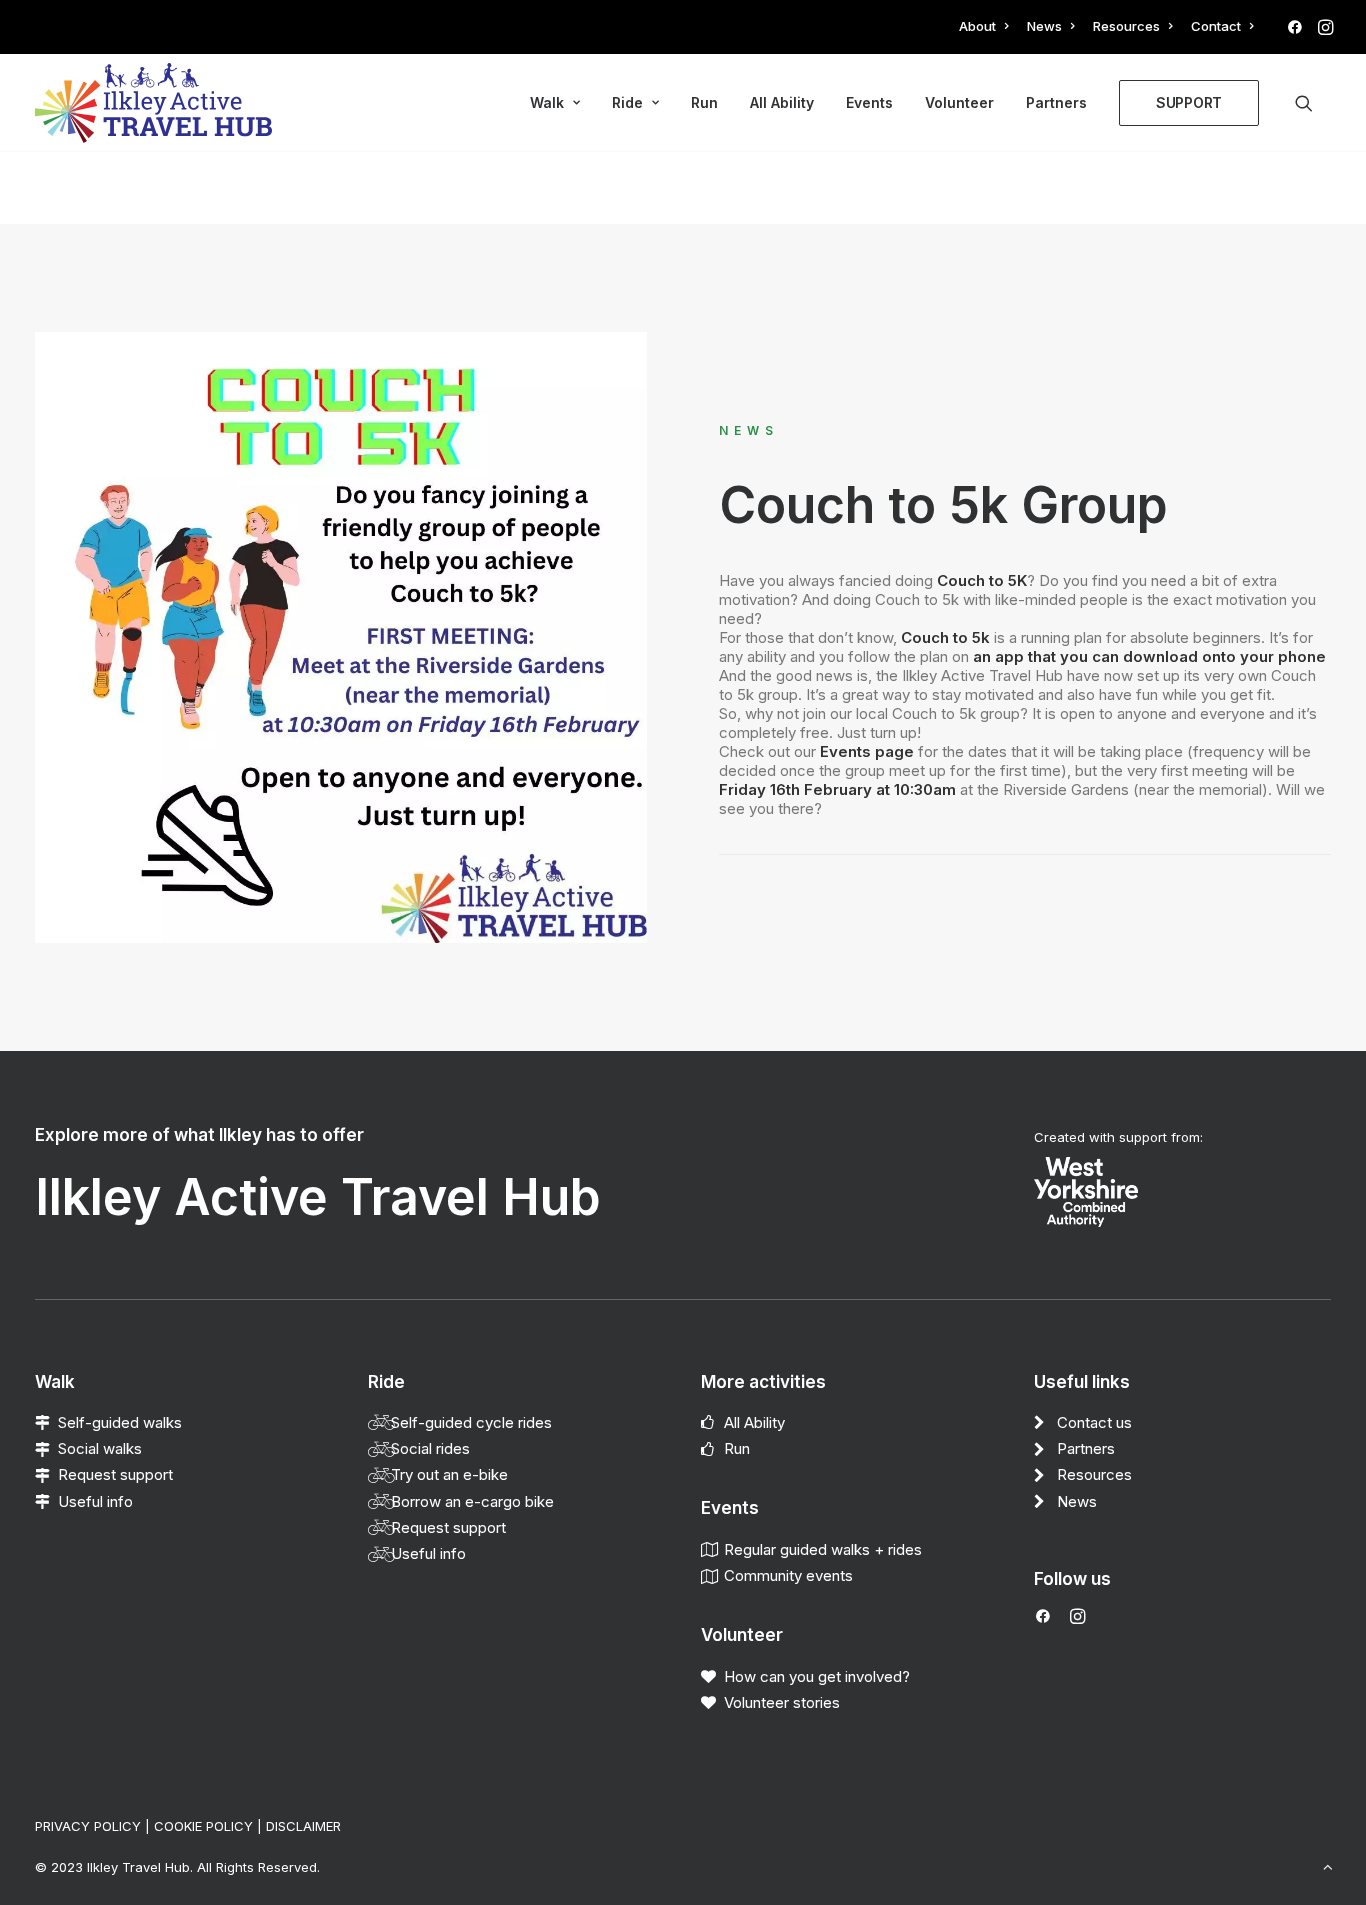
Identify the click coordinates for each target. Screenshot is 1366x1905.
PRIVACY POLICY (88, 1826)
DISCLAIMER (303, 1826)
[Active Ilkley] (153, 103)
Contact (1216, 26)
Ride (627, 102)
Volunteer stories (782, 1702)
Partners (1056, 102)
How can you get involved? (817, 1676)
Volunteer (959, 102)
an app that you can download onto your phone (1151, 656)
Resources (1126, 26)
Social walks (100, 1448)
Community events (788, 1575)
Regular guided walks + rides (823, 1549)
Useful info (95, 1501)
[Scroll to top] (1328, 1865)
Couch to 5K (982, 580)
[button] (1295, 27)
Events (869, 102)
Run (704, 102)
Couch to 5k (945, 637)
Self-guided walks (120, 1422)
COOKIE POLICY (203, 1826)
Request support (115, 1474)
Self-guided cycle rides (471, 1422)
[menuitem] (984, 26)
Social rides (430, 1448)
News (1044, 26)
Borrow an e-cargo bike (472, 1501)
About (977, 26)
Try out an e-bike (449, 1474)
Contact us (1094, 1422)
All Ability (782, 102)
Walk (547, 102)
